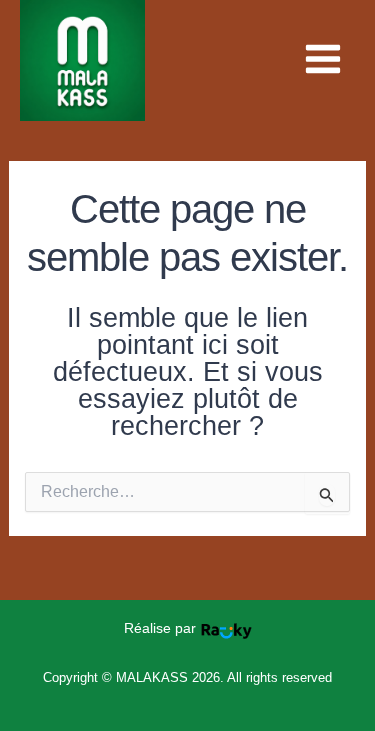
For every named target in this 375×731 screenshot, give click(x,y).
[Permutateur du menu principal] (323, 59)
